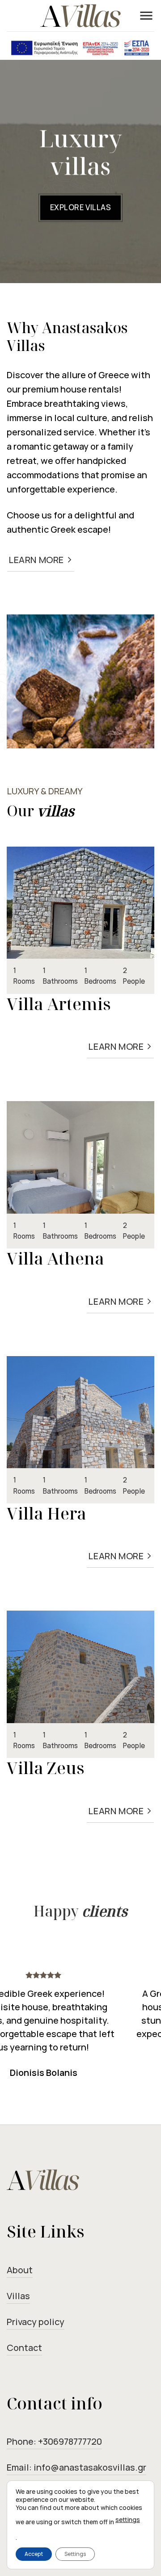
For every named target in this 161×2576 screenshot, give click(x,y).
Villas (18, 2296)
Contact (24, 2348)
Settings (75, 2554)
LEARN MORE (41, 560)
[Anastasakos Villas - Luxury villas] (80, 16)
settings (128, 2520)
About (20, 2270)
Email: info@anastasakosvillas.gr (76, 2467)
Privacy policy (36, 2322)
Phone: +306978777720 (54, 2441)
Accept (34, 2554)
